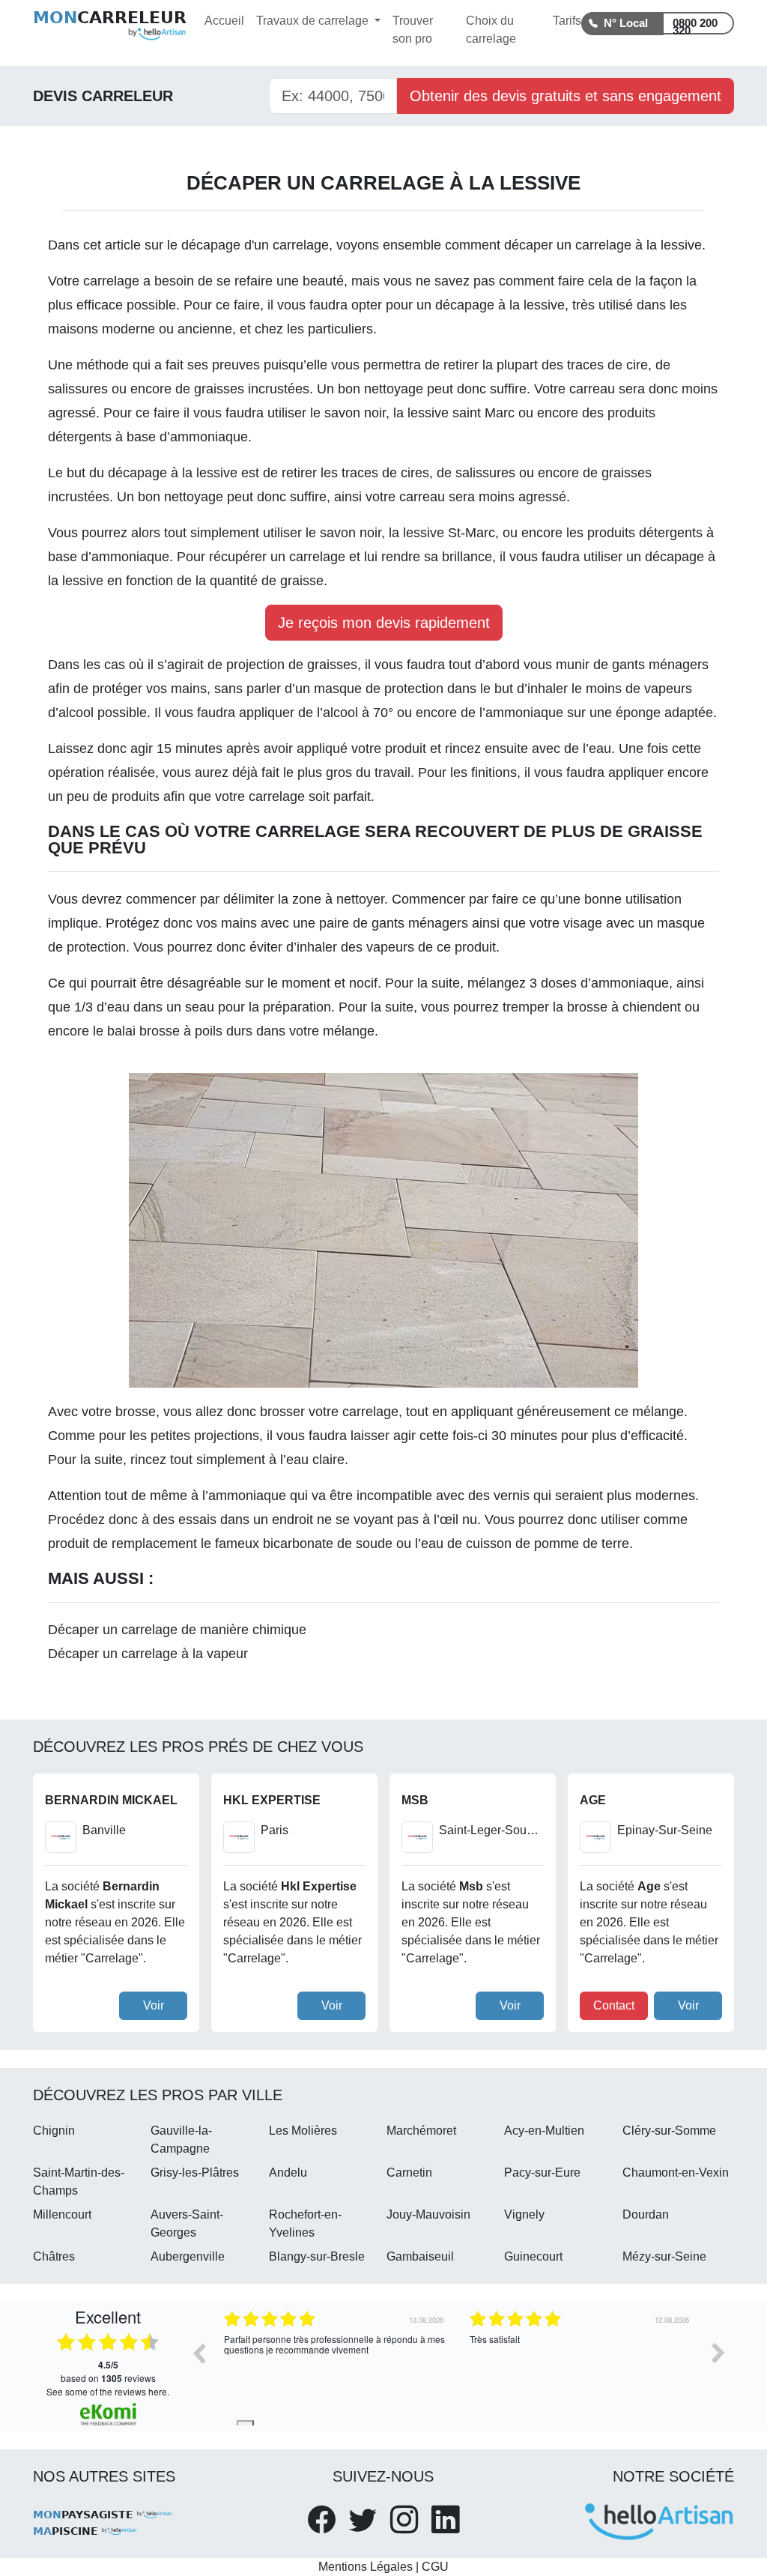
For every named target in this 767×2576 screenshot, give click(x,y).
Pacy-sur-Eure (542, 2173)
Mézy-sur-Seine (664, 2256)
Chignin (54, 2131)
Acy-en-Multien (544, 2131)
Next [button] (718, 2353)
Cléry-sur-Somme (669, 2131)
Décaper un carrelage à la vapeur (148, 1654)
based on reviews (108, 2371)
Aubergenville (188, 2256)
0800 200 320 (695, 25)
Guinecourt (533, 2256)
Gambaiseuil (420, 2256)
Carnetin (409, 2173)
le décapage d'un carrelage (248, 245)
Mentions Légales (366, 2567)
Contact (614, 2005)
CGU (435, 2567)
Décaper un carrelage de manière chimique (177, 1630)
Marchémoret (421, 2131)
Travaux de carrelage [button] (314, 21)
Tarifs (567, 21)
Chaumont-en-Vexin (676, 2173)
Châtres (54, 2256)
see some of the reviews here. (108, 2391)
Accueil (224, 21)
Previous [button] (198, 2353)
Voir (154, 2005)
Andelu (288, 2173)
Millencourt (62, 2214)
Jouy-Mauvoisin (428, 2214)
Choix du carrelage (491, 30)
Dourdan (646, 2214)
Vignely (524, 2214)
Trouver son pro (413, 30)
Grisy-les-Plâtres (195, 2173)
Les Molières (303, 2131)
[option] (336, 2364)
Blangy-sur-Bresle (317, 2256)
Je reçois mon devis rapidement (384, 623)
